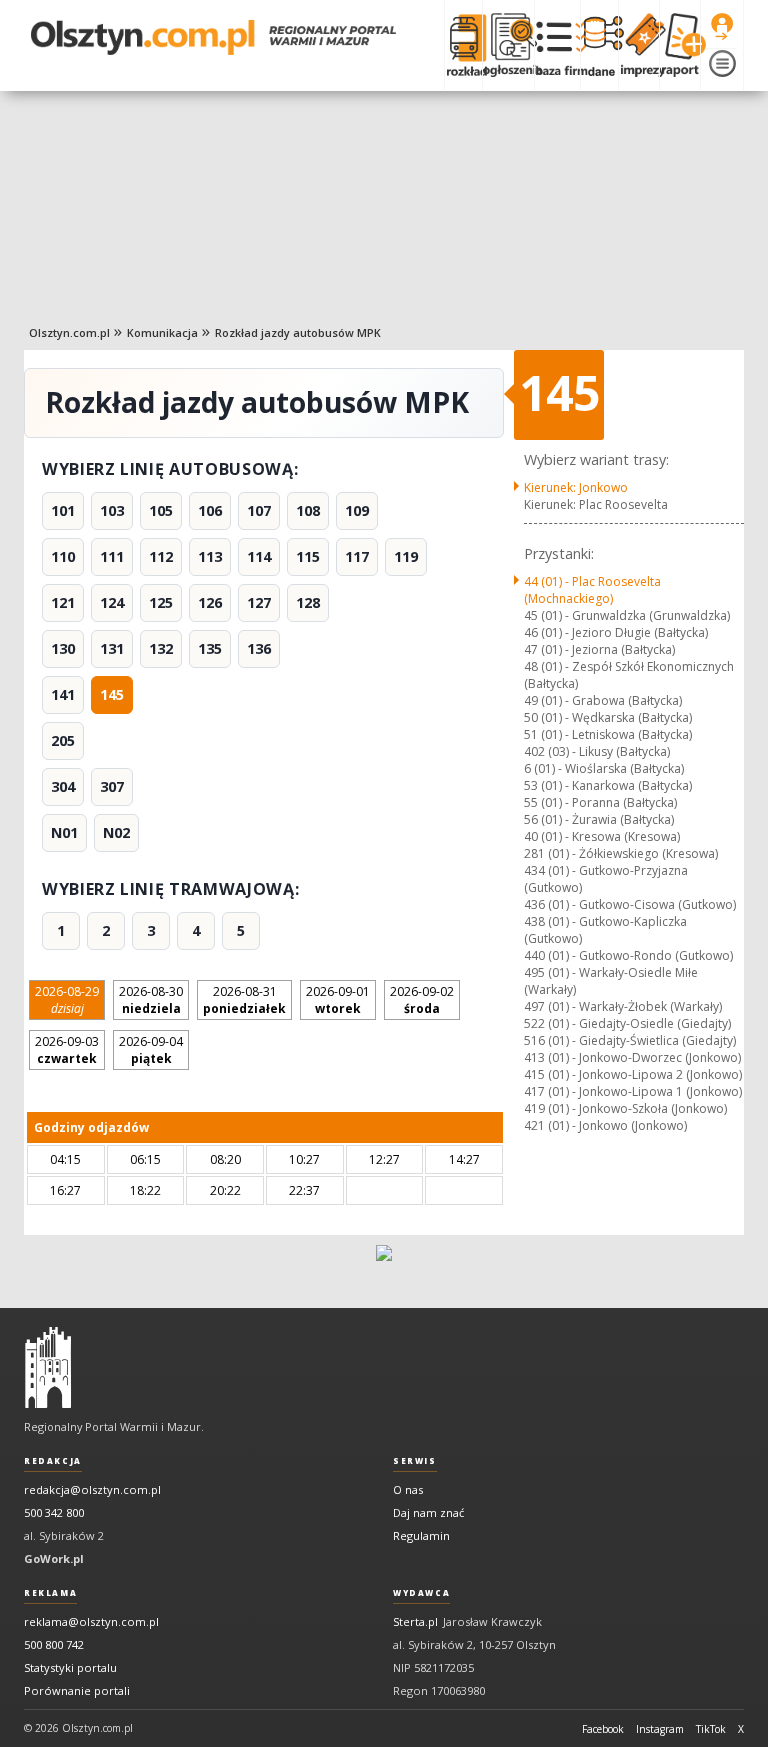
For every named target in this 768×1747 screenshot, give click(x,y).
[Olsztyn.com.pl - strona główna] (48, 1368)
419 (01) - (625, 1108)
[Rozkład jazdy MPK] (463, 45)
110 (63, 556)
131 (112, 648)
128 (308, 602)
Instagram (660, 1729)
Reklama (50, 1593)
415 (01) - (633, 1074)
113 (210, 556)
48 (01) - (629, 675)
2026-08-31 (244, 1000)
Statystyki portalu (70, 1667)
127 (259, 602)
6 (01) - (604, 768)
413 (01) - (632, 1057)
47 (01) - (599, 649)
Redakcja (53, 1461)
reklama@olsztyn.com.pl (91, 1621)
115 (308, 556)
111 (112, 556)
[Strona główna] (213, 37)
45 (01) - (627, 615)
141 (63, 694)
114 (259, 556)
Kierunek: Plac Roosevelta (596, 504)
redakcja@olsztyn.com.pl (92, 1489)
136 (259, 648)
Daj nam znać (428, 1512)
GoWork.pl (54, 1558)
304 (63, 786)
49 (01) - (603, 700)
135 (210, 648)
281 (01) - (621, 853)
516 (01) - (630, 1040)
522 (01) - (627, 1023)
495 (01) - (611, 981)
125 (161, 602)
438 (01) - (605, 930)
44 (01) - (592, 590)
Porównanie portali (77, 1690)
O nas (408, 1489)
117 (357, 556)
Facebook (603, 1729)
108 (308, 510)
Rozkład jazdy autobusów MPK (298, 332)
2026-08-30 (151, 1000)
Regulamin (421, 1535)
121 (63, 602)
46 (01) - (616, 632)
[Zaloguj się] (722, 27)
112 (161, 556)
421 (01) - (605, 1125)
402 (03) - (597, 751)
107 (259, 510)
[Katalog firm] (557, 45)
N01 (64, 832)
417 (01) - (633, 1091)
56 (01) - (599, 819)
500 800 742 (54, 1644)
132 (161, 648)
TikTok (711, 1729)
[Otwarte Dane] (599, 45)
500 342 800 (54, 1512)
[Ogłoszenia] (508, 45)
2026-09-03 (67, 1050)
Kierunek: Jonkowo (576, 487)
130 (63, 648)
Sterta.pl (415, 1621)
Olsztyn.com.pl (69, 332)
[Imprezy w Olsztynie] (638, 45)
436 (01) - (630, 904)
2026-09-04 (151, 1050)
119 (406, 556)
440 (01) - (628, 955)
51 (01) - (608, 734)
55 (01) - (600, 802)
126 (210, 602)
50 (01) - (608, 717)
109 (357, 510)
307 (112, 786)
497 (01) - (623, 1006)
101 (63, 510)
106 (210, 510)
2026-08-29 (67, 1000)
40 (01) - (602, 836)
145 (112, 694)
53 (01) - (608, 785)
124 (112, 602)
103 (112, 510)
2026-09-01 (338, 1000)
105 (161, 510)
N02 (116, 832)
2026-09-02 (422, 1000)
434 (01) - (606, 879)
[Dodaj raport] (679, 45)
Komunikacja (162, 332)
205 (63, 740)
